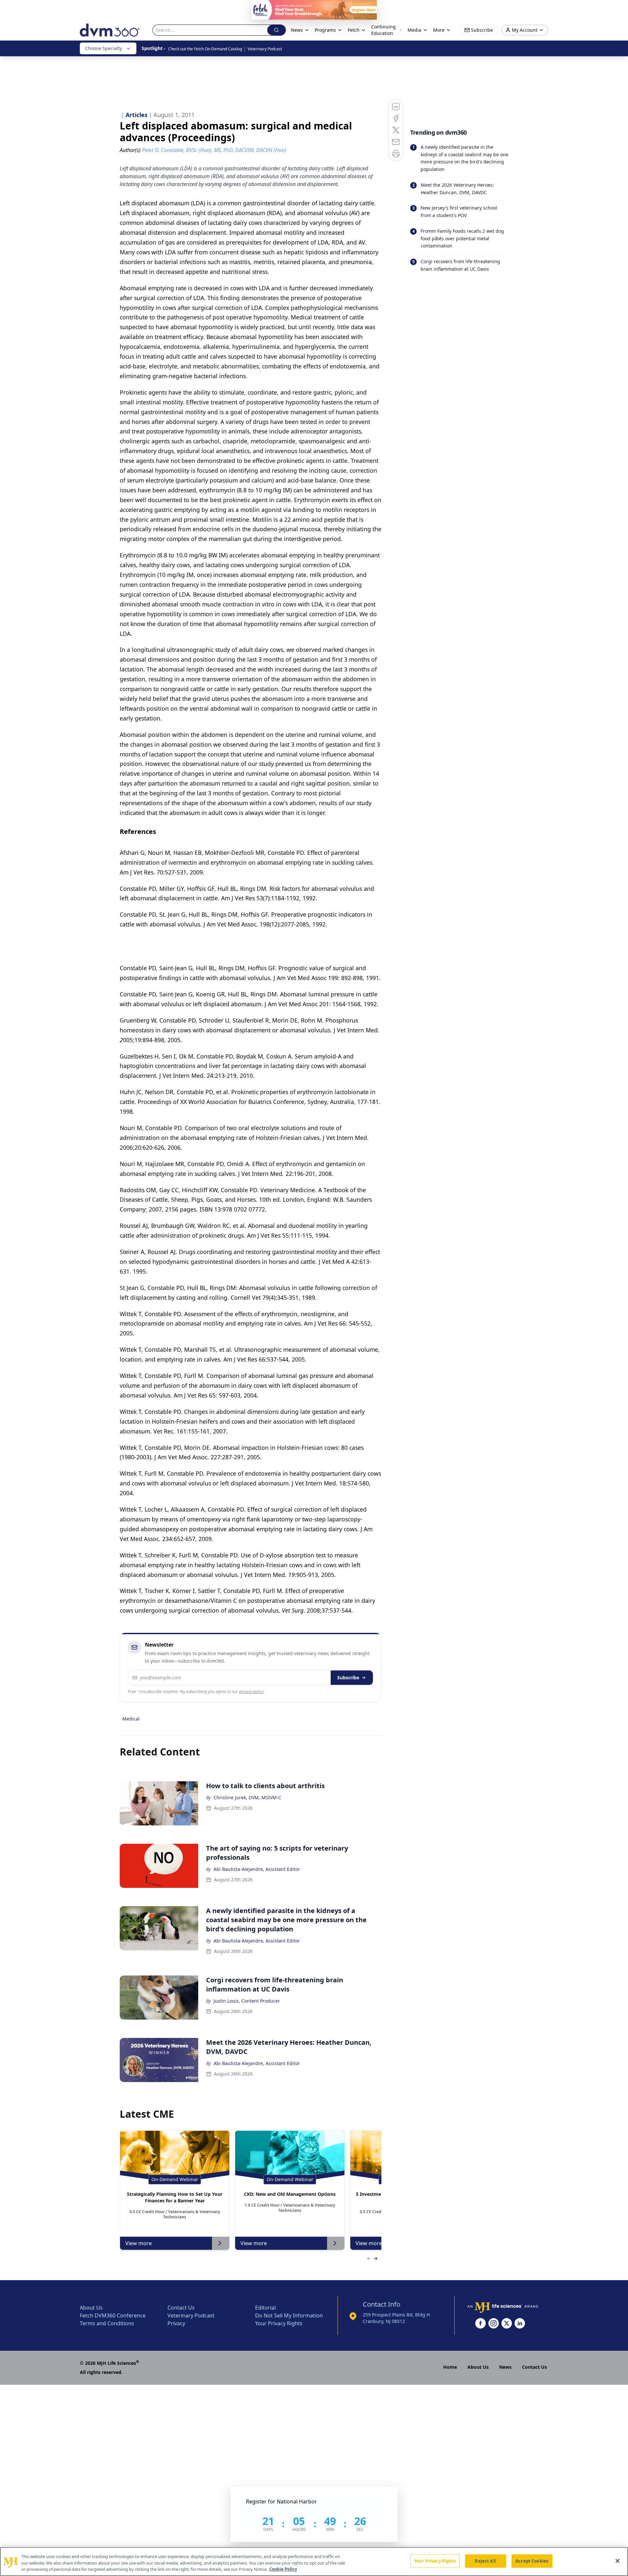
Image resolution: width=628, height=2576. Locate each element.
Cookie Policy (283, 2569)
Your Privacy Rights (435, 2561)
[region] (314, 2561)
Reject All (485, 2561)
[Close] (618, 2561)
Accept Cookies (532, 2561)
